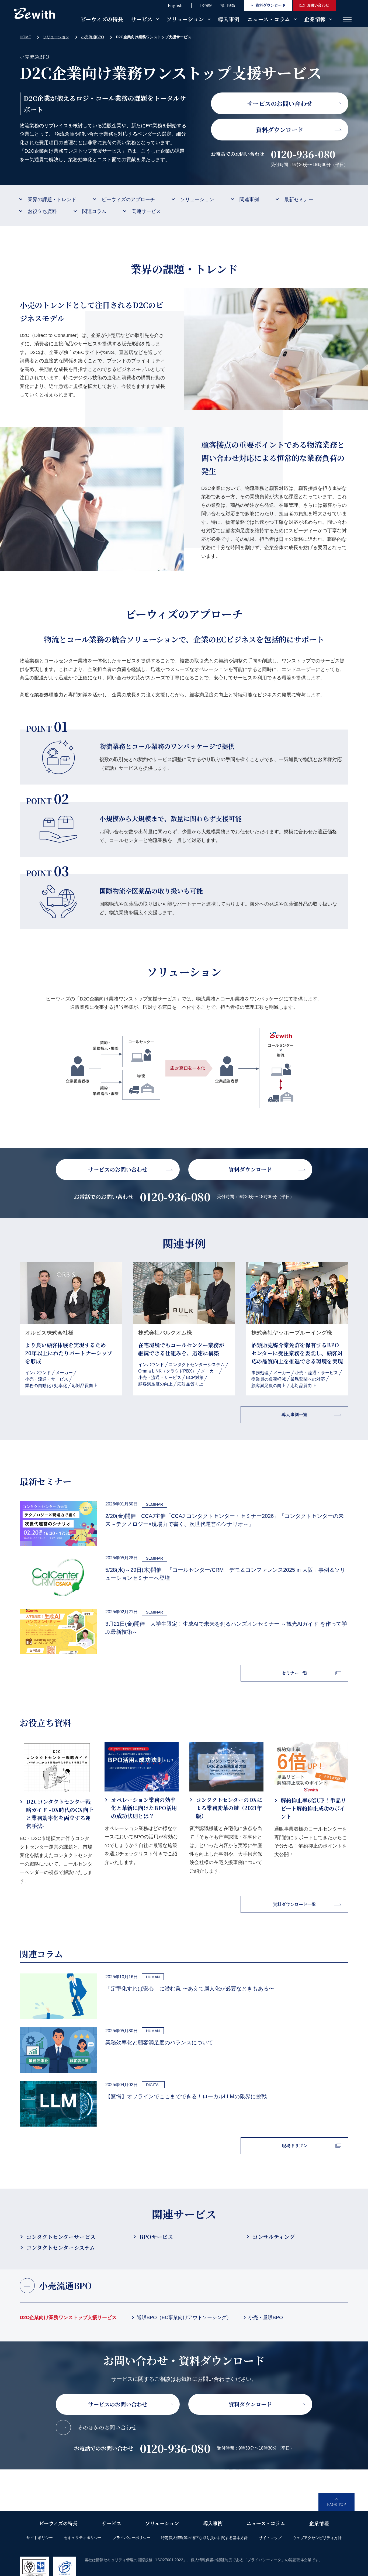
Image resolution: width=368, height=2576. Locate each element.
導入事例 (229, 19)
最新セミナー (299, 200)
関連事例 (249, 200)
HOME (25, 37)
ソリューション (185, 19)
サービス (142, 19)
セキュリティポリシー (83, 2538)
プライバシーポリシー (131, 2538)
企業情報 (315, 19)
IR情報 (206, 5)
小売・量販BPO (266, 2317)
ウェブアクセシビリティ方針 (317, 2538)
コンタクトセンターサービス (61, 2237)
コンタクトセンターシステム (60, 2247)
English (175, 5)
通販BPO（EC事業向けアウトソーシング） (184, 2317)
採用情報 (228, 5)
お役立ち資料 (42, 211)
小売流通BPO (93, 37)
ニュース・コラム (269, 19)
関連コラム (94, 211)
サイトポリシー (40, 2538)
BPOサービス (156, 2237)
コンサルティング (274, 2237)
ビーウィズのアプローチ (128, 200)
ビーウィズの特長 (102, 19)
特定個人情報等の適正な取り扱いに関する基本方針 (204, 2538)
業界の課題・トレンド (52, 200)
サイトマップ (270, 2538)
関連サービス (146, 211)
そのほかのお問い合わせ (107, 2427)
